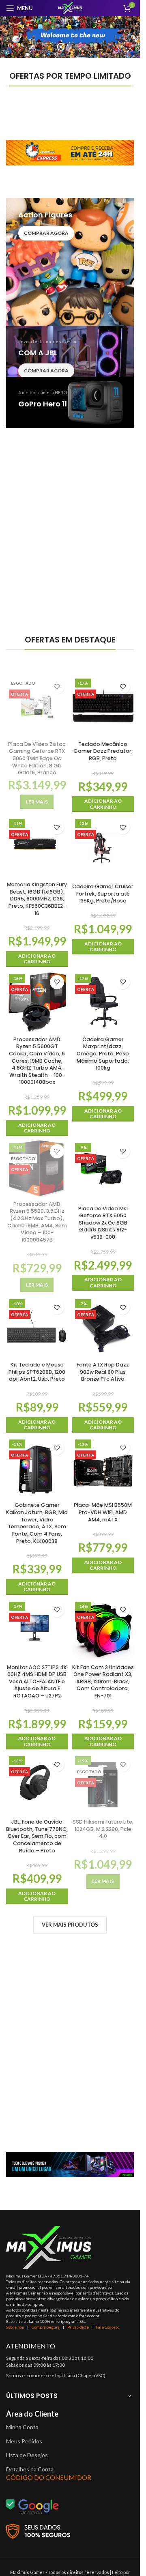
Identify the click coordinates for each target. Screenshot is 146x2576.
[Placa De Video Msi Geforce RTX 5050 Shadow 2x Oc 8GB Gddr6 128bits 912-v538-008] (103, 1171)
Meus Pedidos (24, 2441)
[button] (103, 804)
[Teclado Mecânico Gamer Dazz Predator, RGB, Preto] (103, 707)
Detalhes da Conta (30, 2469)
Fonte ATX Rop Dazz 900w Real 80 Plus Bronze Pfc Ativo (103, 1372)
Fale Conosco (107, 2327)
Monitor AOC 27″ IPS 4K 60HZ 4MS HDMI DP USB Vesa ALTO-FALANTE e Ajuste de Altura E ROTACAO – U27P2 (37, 1682)
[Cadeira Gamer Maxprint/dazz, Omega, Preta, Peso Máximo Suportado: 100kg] (103, 1002)
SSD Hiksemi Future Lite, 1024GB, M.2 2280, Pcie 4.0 (103, 1829)
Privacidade (78, 2327)
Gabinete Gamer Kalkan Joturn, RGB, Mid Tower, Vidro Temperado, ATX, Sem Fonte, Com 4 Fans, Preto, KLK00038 (37, 1523)
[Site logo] (70, 8)
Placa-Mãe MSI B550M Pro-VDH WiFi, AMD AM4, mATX (103, 1512)
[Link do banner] (70, 153)
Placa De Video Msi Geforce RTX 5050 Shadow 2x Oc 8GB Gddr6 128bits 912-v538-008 (103, 1223)
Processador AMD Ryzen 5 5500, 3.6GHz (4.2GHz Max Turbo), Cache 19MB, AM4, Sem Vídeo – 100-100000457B (37, 1222)
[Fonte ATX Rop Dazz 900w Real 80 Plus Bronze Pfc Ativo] (103, 1327)
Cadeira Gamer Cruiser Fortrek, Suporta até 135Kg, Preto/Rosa (103, 894)
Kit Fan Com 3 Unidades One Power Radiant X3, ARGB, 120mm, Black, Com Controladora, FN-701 (103, 1682)
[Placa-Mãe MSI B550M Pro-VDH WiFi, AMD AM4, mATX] (103, 1468)
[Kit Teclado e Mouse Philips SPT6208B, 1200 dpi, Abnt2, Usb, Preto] (37, 1327)
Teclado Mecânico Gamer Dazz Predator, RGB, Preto (103, 751)
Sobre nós (15, 2327)
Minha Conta (22, 2427)
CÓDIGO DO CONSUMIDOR (49, 2477)
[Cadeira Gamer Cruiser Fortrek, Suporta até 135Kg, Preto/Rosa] (103, 848)
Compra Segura (46, 2327)
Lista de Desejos (27, 2455)
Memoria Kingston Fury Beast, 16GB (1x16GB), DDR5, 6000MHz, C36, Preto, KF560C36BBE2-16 (37, 899)
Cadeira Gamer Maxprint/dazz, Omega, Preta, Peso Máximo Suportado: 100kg (103, 1054)
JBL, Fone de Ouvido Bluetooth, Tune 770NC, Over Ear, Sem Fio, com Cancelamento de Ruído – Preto (37, 1836)
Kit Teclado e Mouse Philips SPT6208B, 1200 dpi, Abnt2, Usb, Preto (37, 1372)
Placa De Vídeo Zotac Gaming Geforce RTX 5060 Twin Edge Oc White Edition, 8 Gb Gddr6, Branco (37, 758)
